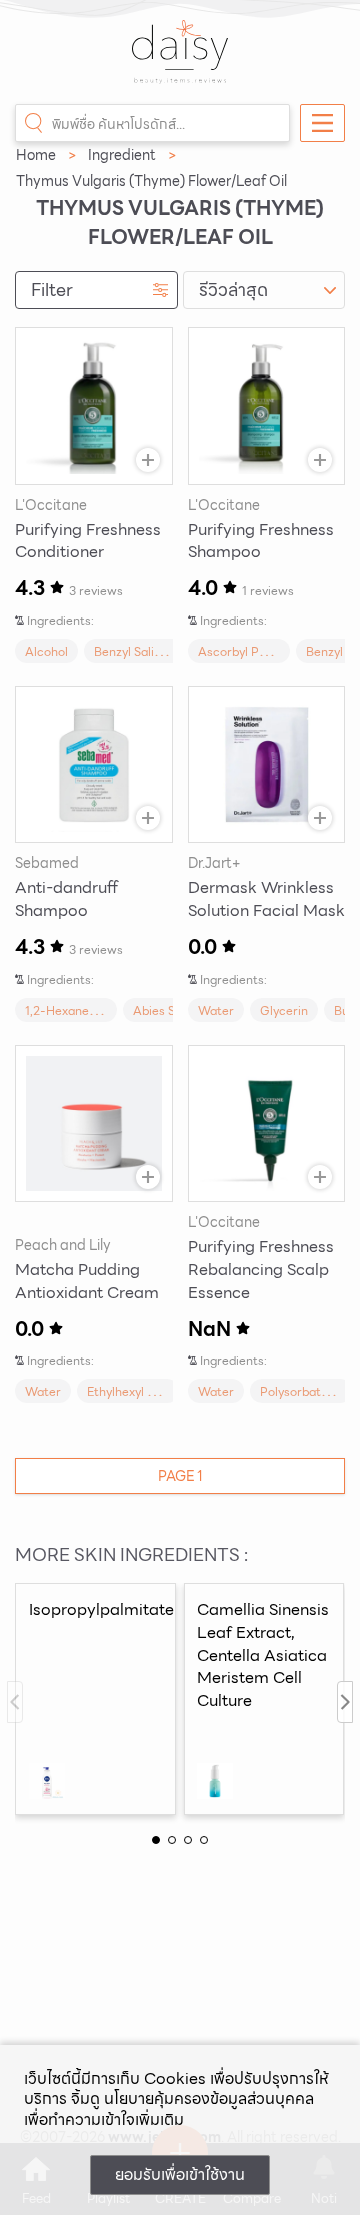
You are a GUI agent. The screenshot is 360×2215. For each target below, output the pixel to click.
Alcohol (46, 651)
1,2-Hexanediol (67, 1010)
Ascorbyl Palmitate (252, 651)
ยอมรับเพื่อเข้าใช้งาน (180, 2174)
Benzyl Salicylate (141, 651)
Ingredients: (60, 620)
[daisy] (180, 62)
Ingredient (122, 155)
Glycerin (284, 1010)
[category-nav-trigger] (322, 123)
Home (36, 155)
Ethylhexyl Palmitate (145, 1391)
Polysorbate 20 (303, 1391)
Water (216, 1010)
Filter (52, 289)
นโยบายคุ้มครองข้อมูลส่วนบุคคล (209, 2098)
